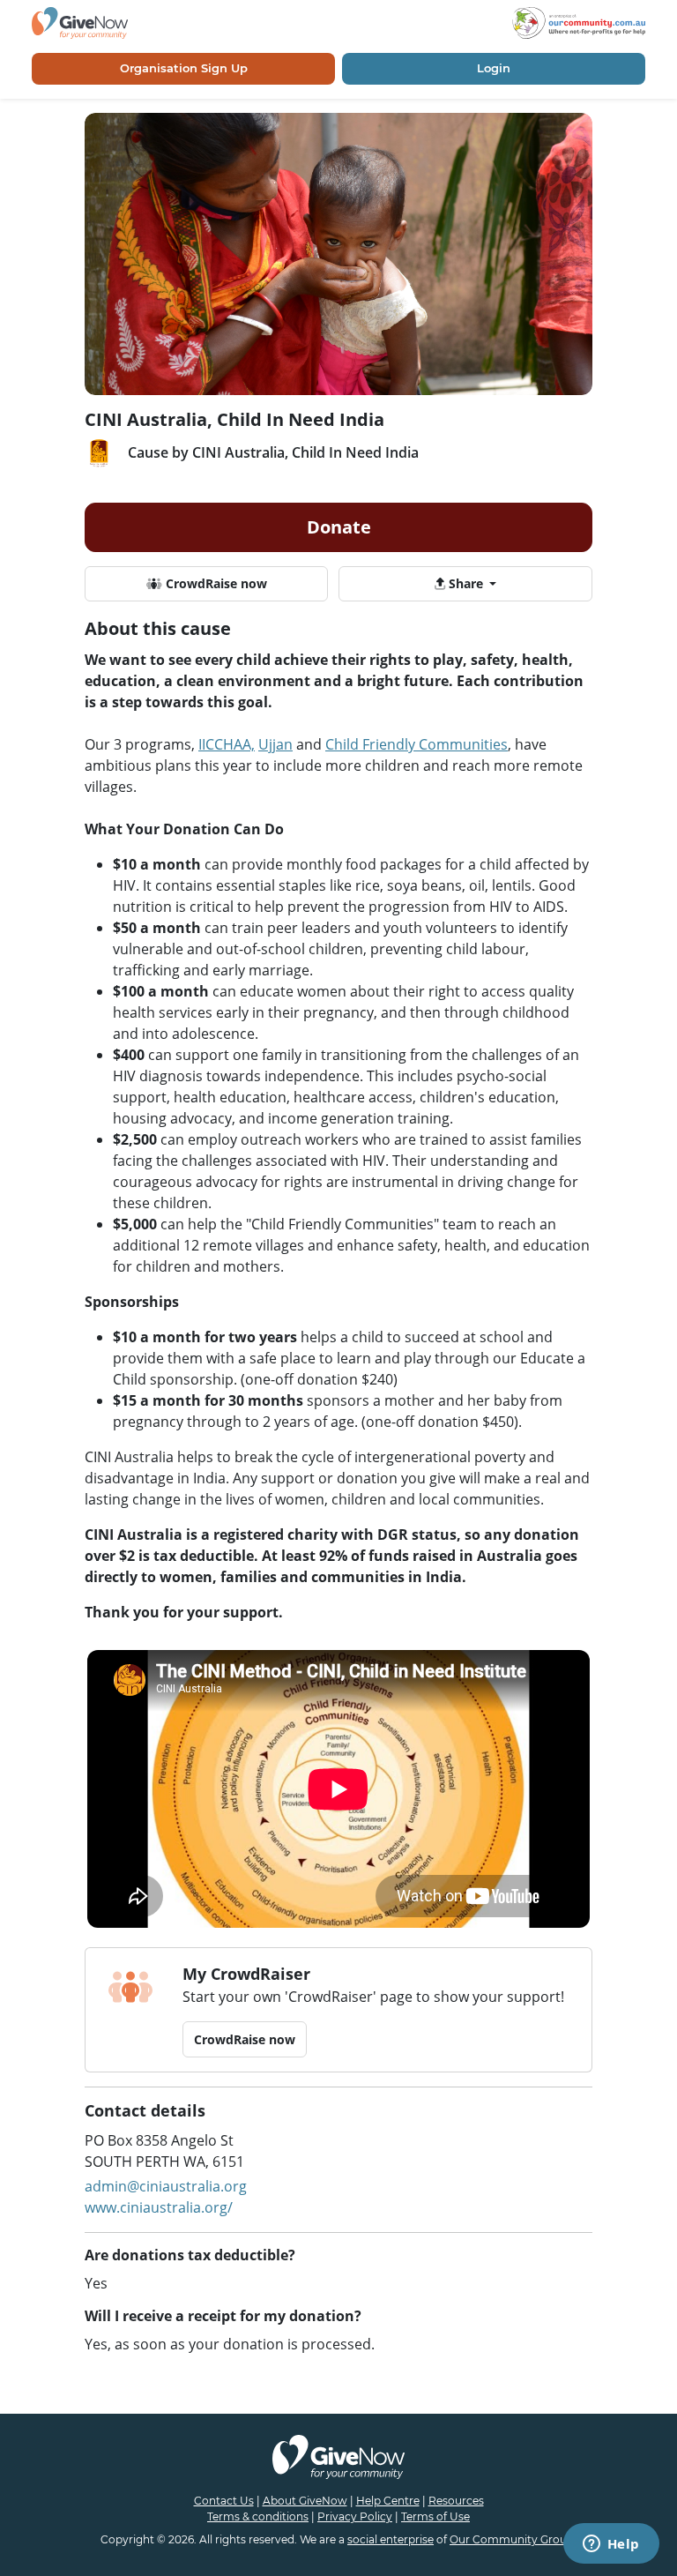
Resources (456, 2501)
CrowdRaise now (215, 583)
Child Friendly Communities (417, 744)
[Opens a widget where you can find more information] (611, 2545)
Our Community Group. (513, 2539)
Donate (339, 527)
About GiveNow (305, 2501)
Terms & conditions (258, 2516)
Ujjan (275, 744)
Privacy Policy (355, 2516)
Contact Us (224, 2501)
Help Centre (388, 2501)
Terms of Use (435, 2516)
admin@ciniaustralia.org (166, 2186)
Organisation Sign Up (184, 68)
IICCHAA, (227, 744)
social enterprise (391, 2539)
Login (494, 68)
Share (466, 583)
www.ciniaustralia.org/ (159, 2207)
